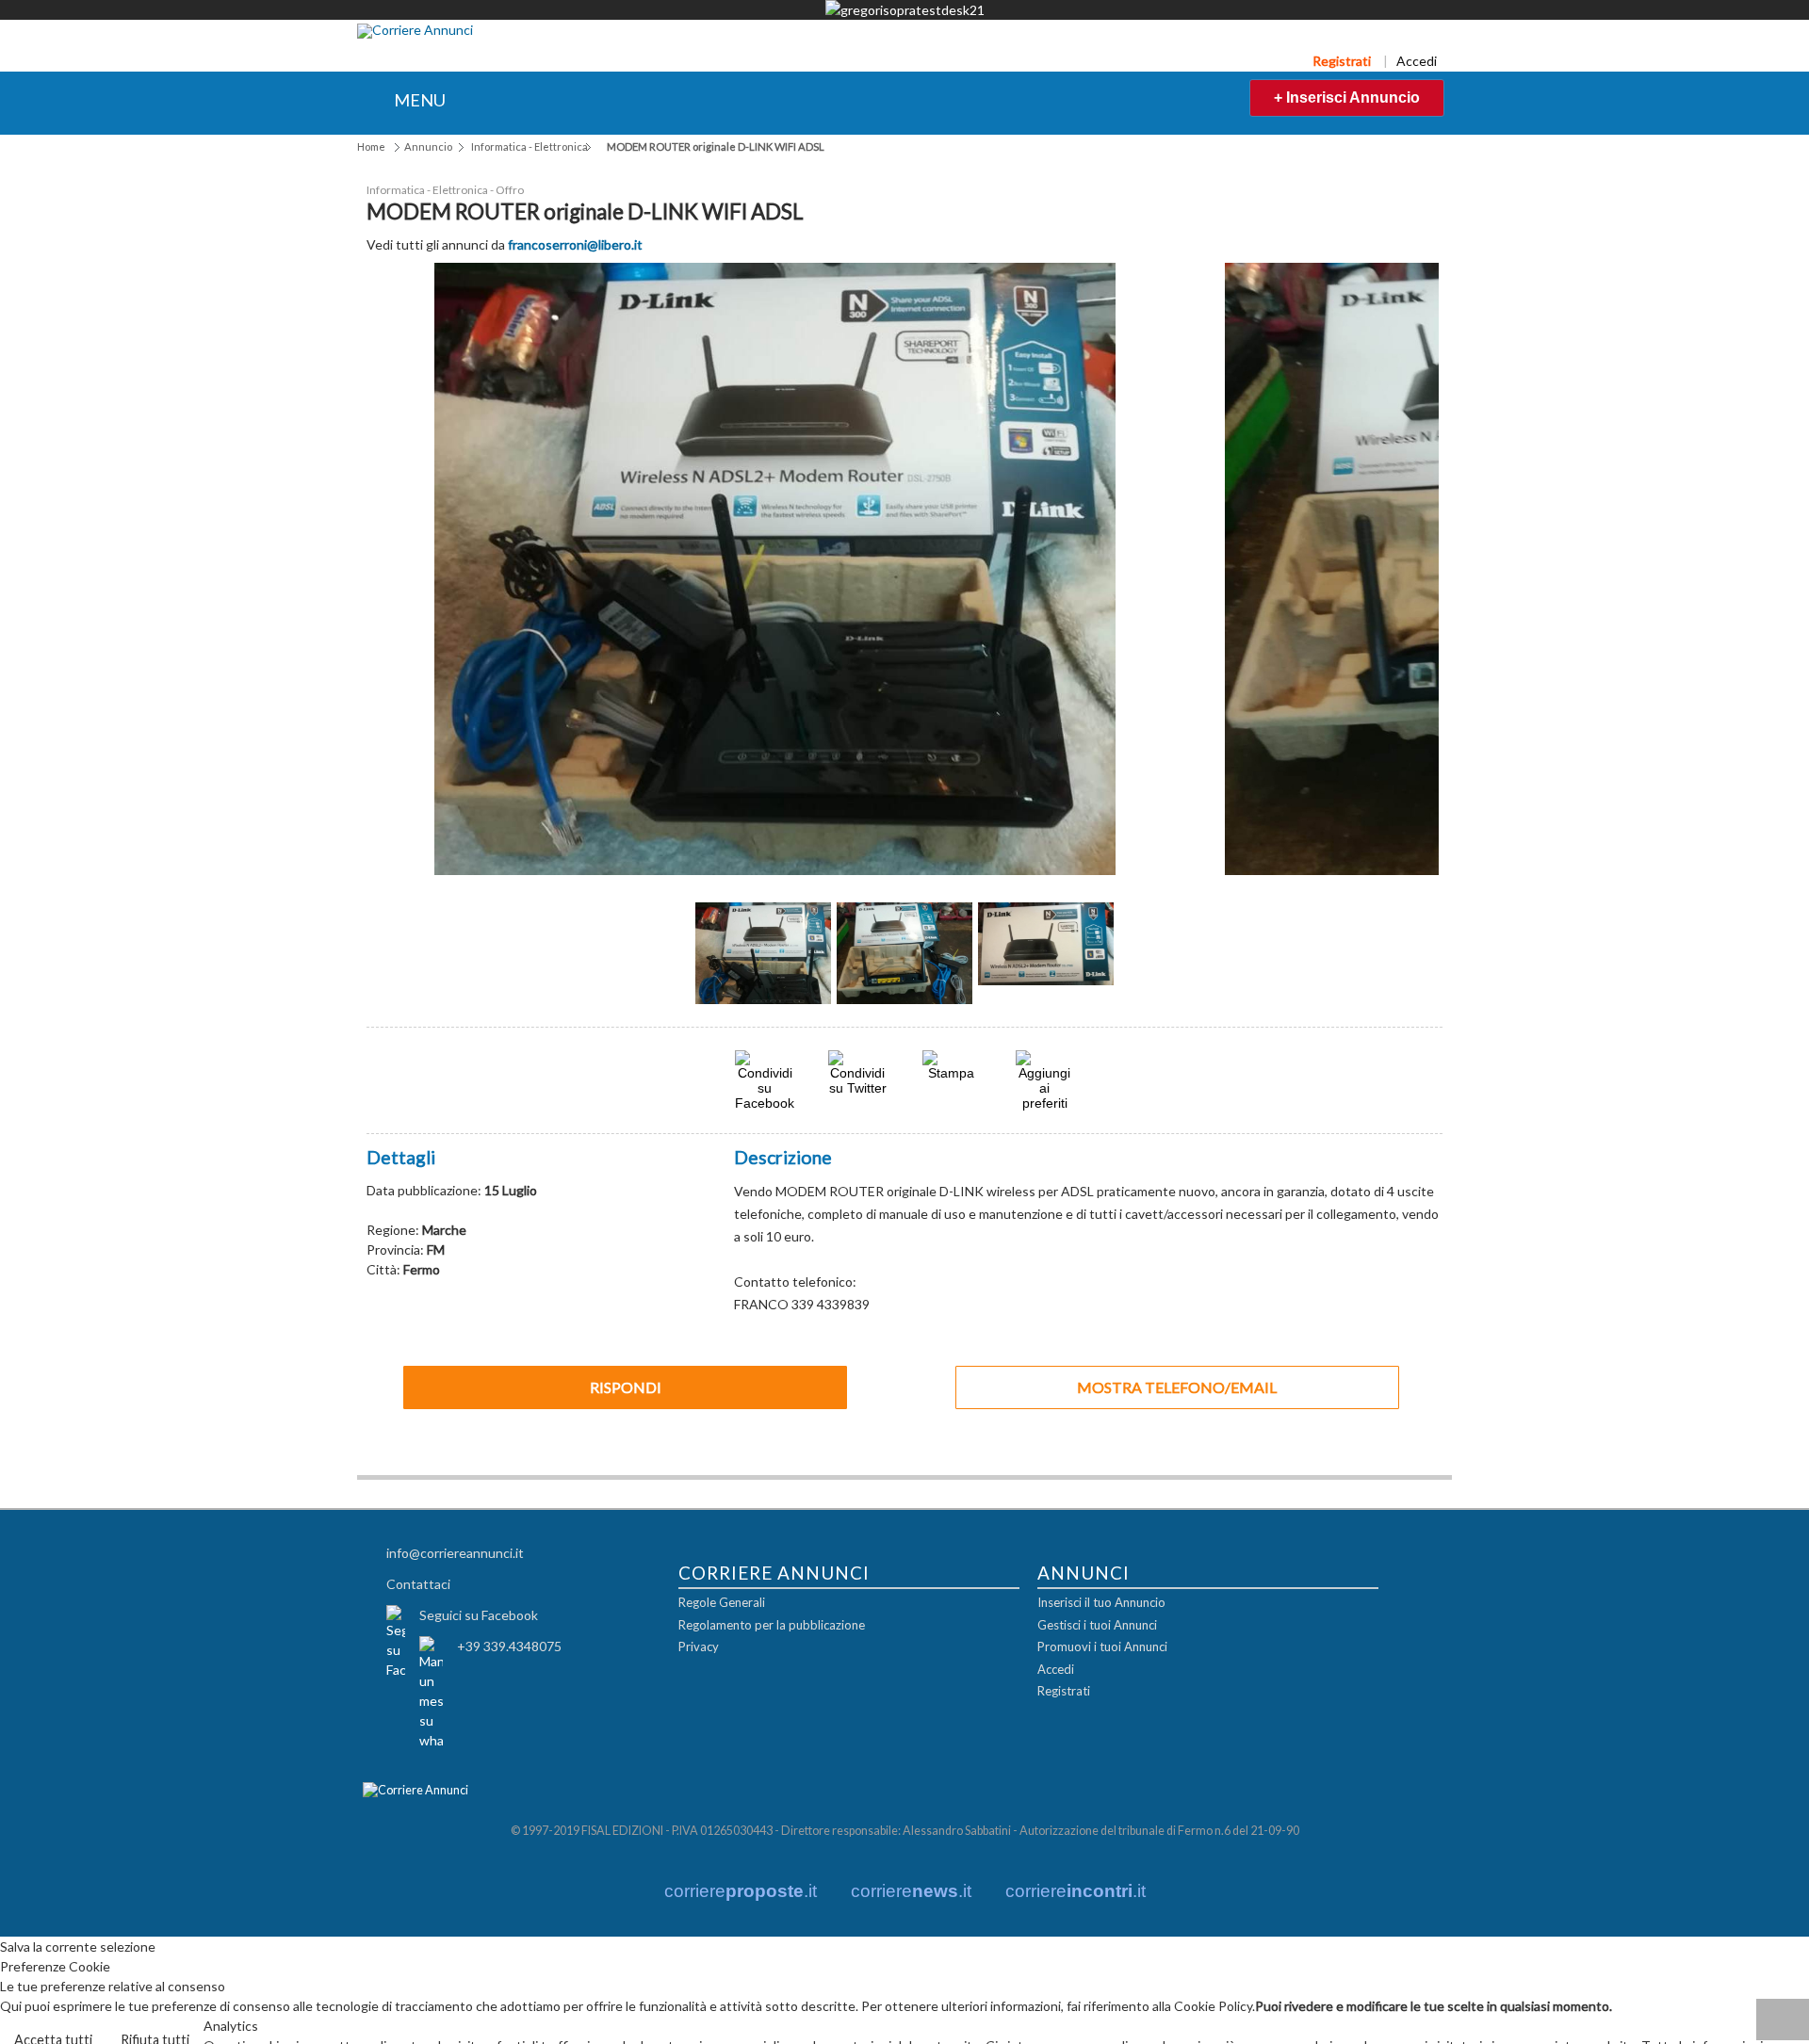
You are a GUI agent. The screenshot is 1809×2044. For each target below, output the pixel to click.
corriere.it (741, 1890)
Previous (664, 960)
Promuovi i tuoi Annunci (1102, 1647)
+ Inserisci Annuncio (1347, 97)
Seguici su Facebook (479, 1614)
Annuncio (428, 146)
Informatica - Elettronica (530, 146)
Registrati (1342, 61)
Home (371, 146)
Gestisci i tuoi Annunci (1097, 1624)
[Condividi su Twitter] (857, 1087)
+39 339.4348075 (509, 1645)
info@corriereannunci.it (455, 1552)
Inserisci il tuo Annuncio (1101, 1602)
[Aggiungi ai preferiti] (1045, 1079)
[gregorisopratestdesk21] (904, 10)
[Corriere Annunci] (415, 31)
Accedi (1417, 61)
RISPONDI (626, 1386)
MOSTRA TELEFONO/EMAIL (1177, 1386)
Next (1145, 960)
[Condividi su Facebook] (765, 1102)
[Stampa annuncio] (952, 1071)
